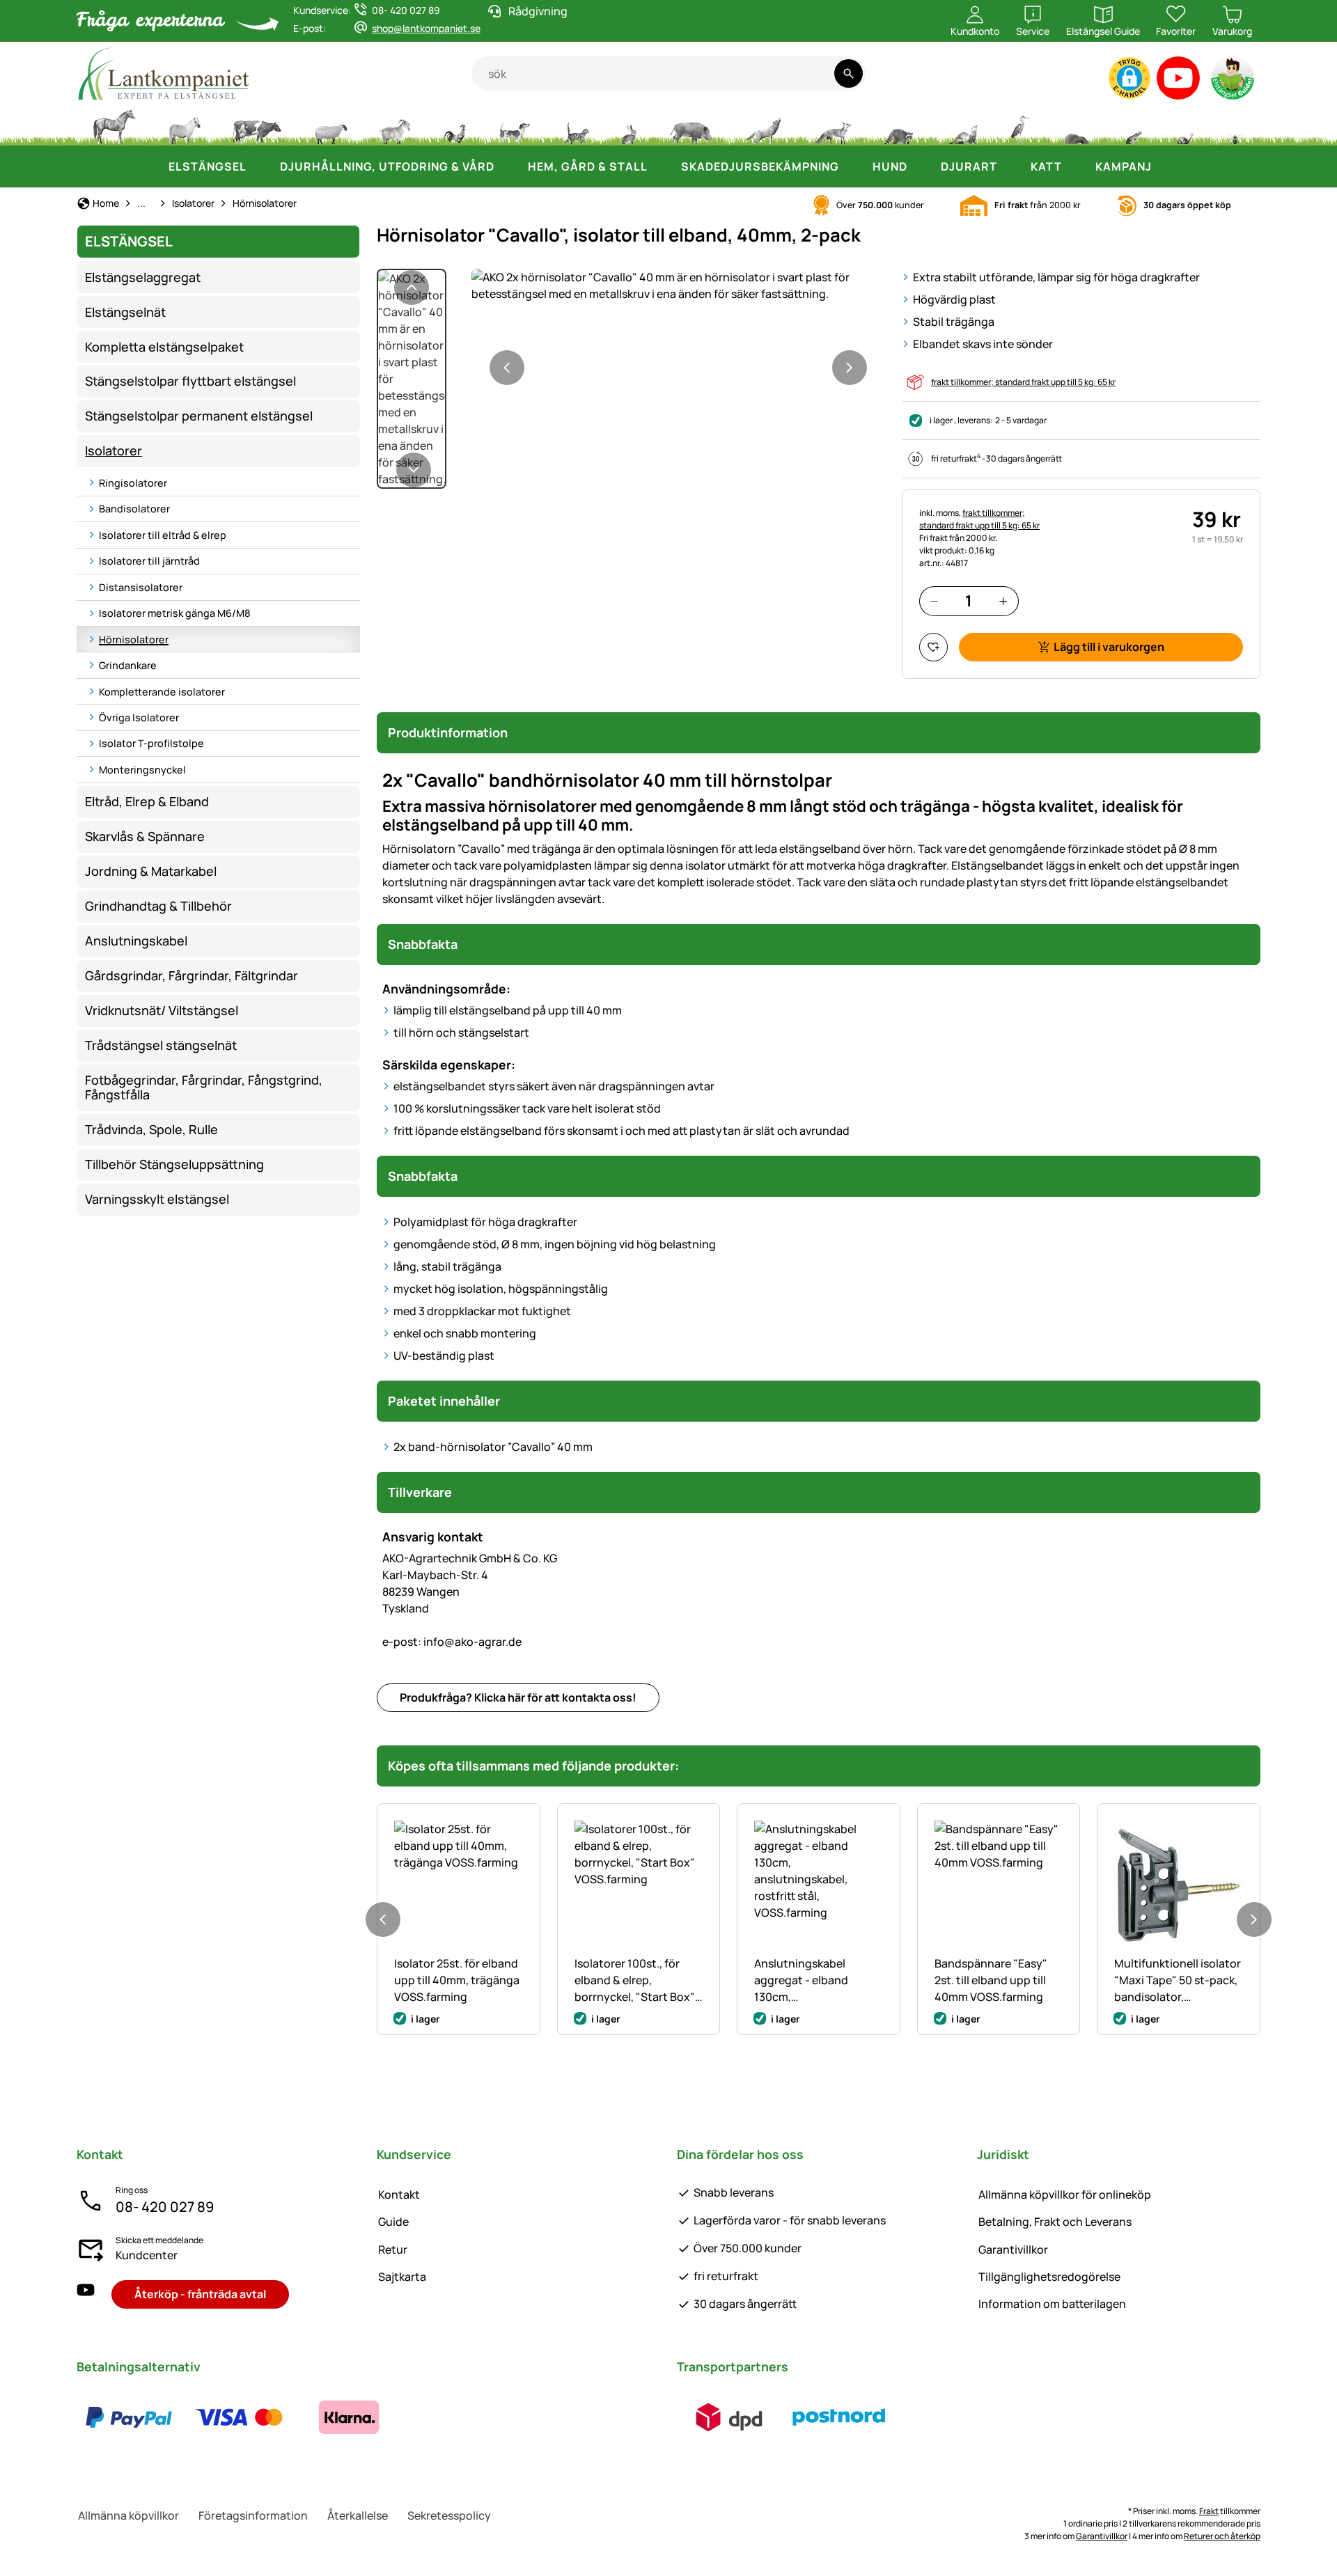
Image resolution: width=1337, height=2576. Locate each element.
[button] (1129, 78)
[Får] (331, 125)
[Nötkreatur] (257, 125)
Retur (393, 2249)
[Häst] (114, 125)
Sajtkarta (402, 2277)
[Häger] (1021, 125)
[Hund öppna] (921, 166)
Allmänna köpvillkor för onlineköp (1065, 2194)
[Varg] (763, 125)
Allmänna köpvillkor (128, 2515)
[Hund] (514, 125)
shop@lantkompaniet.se (426, 28)
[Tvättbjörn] (898, 125)
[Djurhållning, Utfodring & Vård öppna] (508, 166)
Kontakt (399, 2194)
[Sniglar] (1185, 125)
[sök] (849, 73)
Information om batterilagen (1052, 2304)
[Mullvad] (1077, 125)
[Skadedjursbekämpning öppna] (853, 166)
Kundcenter (147, 2255)
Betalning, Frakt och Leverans (1055, 2222)
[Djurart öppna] (1011, 166)
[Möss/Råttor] (1133, 125)
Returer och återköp (1222, 2536)
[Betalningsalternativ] (239, 2417)
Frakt (1209, 2511)
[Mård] (962, 125)
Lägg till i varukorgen (1109, 647)
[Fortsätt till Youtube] (1179, 81)
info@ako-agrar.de (452, 1642)
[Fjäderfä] (455, 125)
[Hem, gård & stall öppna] (662, 166)
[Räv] (832, 125)
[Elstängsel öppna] (260, 166)
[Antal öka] (1003, 601)
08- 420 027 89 (165, 2207)
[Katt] (576, 125)
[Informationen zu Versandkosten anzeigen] (784, 2417)
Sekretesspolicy (449, 2515)
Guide (393, 2222)
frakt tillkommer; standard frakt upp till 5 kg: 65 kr (1023, 382)
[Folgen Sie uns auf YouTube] (86, 2294)
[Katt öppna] (1076, 166)
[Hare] (629, 125)
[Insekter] (1235, 125)
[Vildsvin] (691, 125)
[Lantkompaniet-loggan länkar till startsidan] (274, 73)
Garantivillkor (1013, 2249)
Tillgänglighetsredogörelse (1049, 2277)
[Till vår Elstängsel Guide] (1234, 81)
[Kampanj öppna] (1166, 166)
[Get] (396, 125)
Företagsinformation (253, 2515)
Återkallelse (358, 2515)
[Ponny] (184, 125)
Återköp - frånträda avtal (200, 2294)
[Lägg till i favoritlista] (933, 647)
